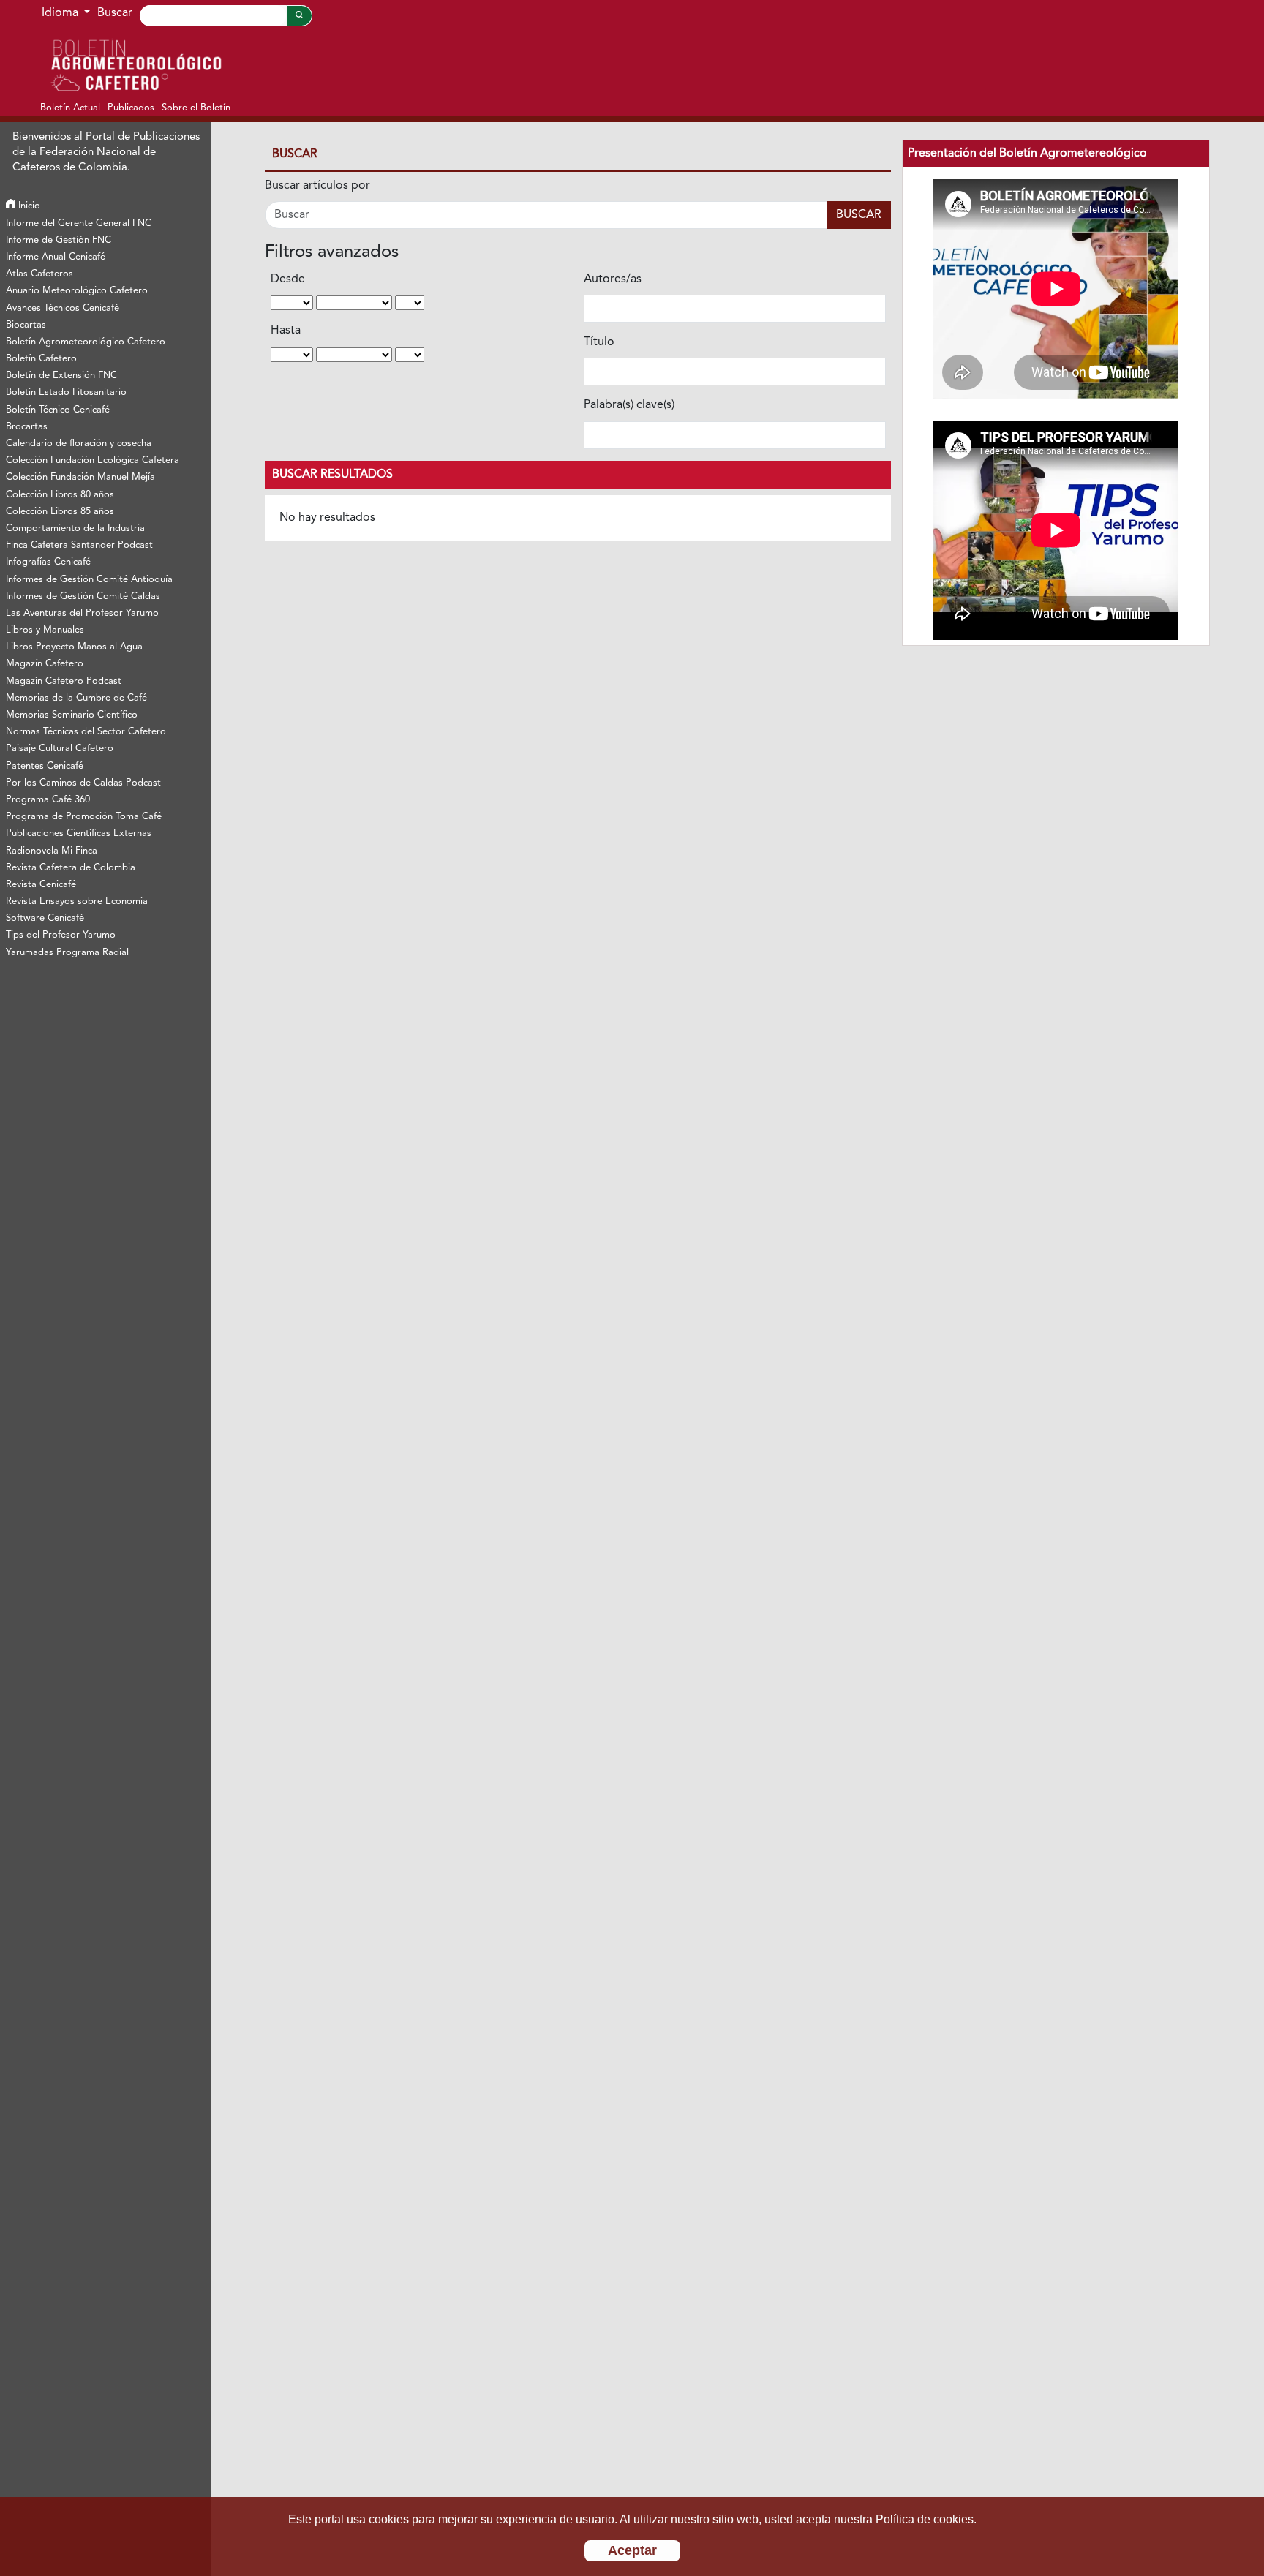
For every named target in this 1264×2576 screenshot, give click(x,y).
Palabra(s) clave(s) (629, 405)
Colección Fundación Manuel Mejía (80, 477)
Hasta (286, 331)
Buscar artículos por (317, 186)
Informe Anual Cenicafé (56, 257)
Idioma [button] (61, 13)
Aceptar (632, 2550)
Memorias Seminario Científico (72, 715)
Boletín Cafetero (41, 359)
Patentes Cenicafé (45, 766)
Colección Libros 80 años (60, 495)
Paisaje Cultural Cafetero (60, 749)
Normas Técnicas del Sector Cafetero (86, 732)
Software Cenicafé (45, 918)
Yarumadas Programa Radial (67, 953)
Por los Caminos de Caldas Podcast (83, 783)
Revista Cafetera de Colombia (71, 868)
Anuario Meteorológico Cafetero (77, 291)
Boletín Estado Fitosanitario (66, 392)
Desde (288, 279)
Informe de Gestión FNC (59, 240)
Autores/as (613, 279)
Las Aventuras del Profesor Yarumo (82, 613)
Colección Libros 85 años (60, 512)
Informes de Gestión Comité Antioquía (89, 580)
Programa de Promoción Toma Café (84, 817)
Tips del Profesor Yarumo (61, 935)
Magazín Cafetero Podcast (64, 681)
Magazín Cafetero (45, 664)
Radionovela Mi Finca (52, 851)
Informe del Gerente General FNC (79, 223)
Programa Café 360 (48, 800)
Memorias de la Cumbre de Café (76, 698)
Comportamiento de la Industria (75, 528)
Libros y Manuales (45, 630)
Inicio (28, 206)
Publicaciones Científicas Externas (79, 833)
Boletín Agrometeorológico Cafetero (86, 342)
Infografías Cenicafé (48, 562)
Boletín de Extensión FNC (61, 376)
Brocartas (27, 427)
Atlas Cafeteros (39, 274)
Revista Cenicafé (41, 885)
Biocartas (26, 325)
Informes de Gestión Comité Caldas (83, 596)
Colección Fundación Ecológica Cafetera (93, 460)
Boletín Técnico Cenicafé (58, 410)
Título (599, 342)
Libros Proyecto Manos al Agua (74, 647)
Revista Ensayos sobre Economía (77, 901)
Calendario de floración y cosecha (79, 444)
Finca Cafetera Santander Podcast (79, 545)
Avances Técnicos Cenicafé (63, 308)
